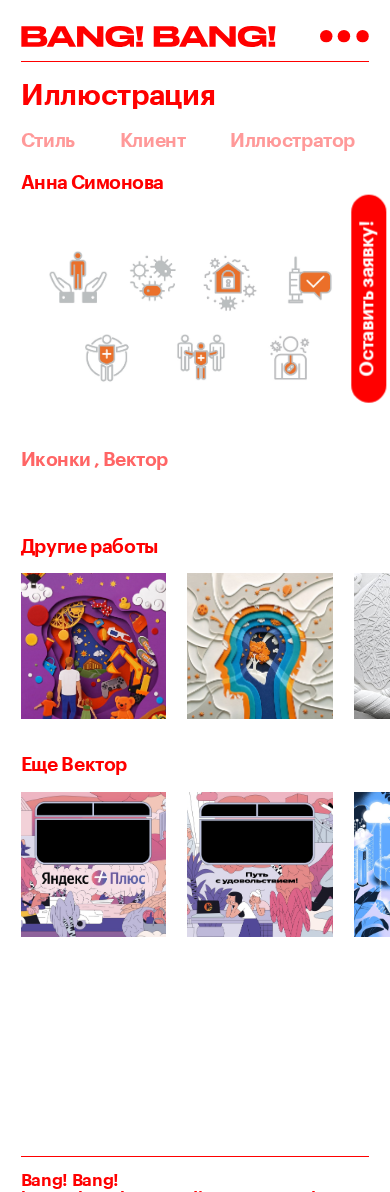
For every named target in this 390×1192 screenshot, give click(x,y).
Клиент (153, 140)
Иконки (56, 459)
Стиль (48, 140)
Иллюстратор (292, 140)
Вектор (131, 459)
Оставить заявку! (366, 298)
